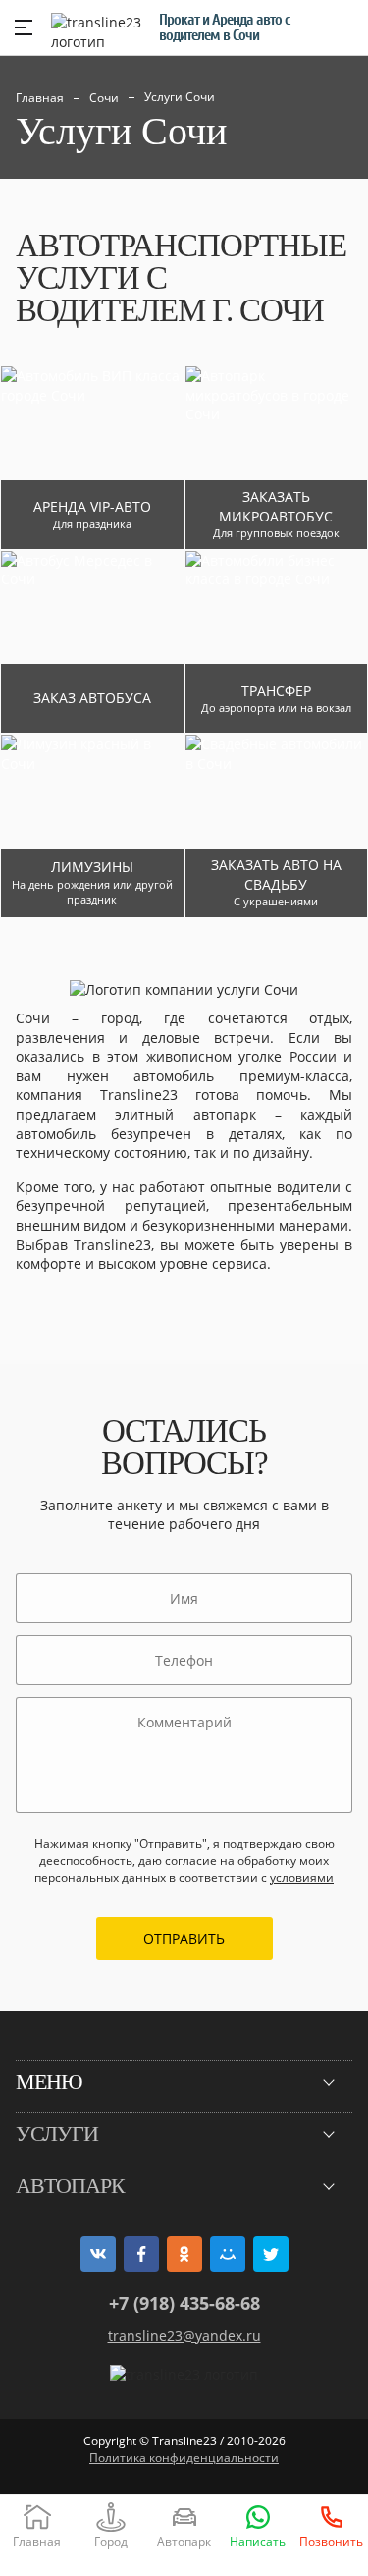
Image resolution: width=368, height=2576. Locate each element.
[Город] (110, 2524)
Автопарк (70, 2186)
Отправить (184, 1938)
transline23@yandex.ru (184, 2336)
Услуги (57, 2134)
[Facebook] (141, 2254)
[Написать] (258, 2524)
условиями (302, 1877)
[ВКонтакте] (98, 2254)
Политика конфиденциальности (184, 2458)
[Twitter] (271, 2254)
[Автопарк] (184, 2524)
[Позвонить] (331, 2524)
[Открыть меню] (24, 27)
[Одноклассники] (184, 2254)
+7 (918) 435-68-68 (184, 2303)
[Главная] (37, 2524)
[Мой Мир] (228, 2254)
